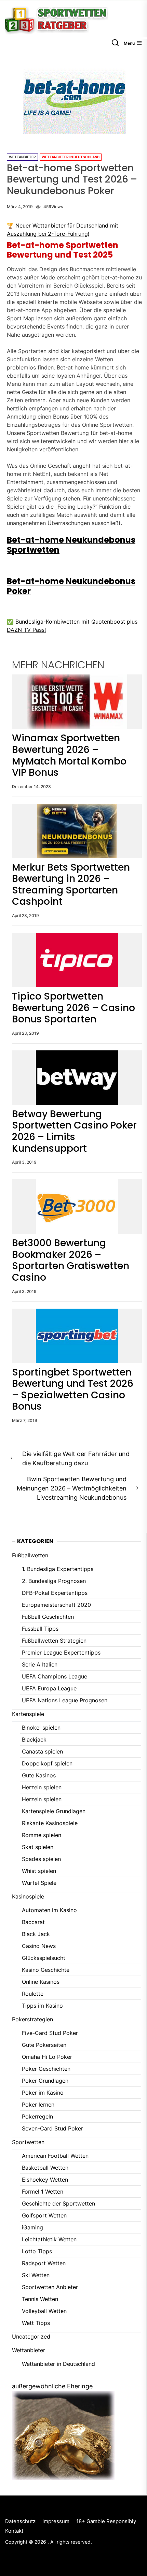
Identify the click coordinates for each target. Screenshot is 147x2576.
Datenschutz (20, 2521)
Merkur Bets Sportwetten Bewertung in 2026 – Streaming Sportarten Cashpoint (71, 885)
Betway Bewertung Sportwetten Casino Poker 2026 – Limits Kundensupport (74, 1131)
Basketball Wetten (45, 2168)
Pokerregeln (37, 2116)
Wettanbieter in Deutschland (71, 157)
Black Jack (36, 1934)
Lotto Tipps (37, 2251)
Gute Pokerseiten (44, 2045)
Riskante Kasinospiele (50, 1823)
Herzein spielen (42, 1787)
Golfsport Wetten (44, 2215)
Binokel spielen (41, 1728)
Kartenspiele (28, 1714)
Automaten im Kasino (49, 1910)
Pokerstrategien (32, 2019)
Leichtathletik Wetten (49, 2239)
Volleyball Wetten (44, 2311)
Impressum (56, 2521)
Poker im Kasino (43, 2093)
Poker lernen (38, 2105)
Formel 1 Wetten (43, 2192)
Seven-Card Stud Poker (52, 2128)
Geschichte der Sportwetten (58, 2203)
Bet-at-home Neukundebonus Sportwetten (71, 545)
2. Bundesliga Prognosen (54, 1581)
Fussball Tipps (40, 1629)
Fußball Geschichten (48, 1617)
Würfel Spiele (39, 1883)
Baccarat (33, 1922)
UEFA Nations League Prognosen (65, 1700)
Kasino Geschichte (46, 1970)
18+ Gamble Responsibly (106, 2521)
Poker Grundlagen (45, 2081)
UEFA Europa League (49, 1688)
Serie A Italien (40, 1664)
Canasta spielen (42, 1751)
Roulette (33, 1994)
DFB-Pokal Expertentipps (55, 1593)
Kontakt (14, 2531)
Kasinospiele (28, 1896)
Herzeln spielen (42, 1799)
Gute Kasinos (39, 1775)
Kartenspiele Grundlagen (54, 1811)
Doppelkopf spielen (47, 1763)
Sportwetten (28, 2142)
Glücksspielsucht (44, 1958)
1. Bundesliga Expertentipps (58, 1569)
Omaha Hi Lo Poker (47, 2057)
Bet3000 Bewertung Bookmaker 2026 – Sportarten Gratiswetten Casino (71, 1260)
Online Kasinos (41, 1982)
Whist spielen (39, 1871)
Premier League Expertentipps (61, 1653)
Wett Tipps (36, 2323)
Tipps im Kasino (42, 2006)
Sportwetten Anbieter (50, 2287)
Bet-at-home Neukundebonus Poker (71, 586)
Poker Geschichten (46, 2069)
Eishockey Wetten (45, 2180)
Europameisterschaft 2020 (56, 1605)
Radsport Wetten (44, 2263)
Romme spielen (42, 1835)
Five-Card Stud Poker (50, 2033)
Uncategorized (31, 2337)
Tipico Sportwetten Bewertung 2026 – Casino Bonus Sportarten (73, 1008)
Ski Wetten (36, 2275)
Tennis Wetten (40, 2299)
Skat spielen (38, 1847)
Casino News (39, 1946)
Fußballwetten (30, 1555)
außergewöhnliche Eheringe (52, 2386)
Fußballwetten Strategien (54, 1641)
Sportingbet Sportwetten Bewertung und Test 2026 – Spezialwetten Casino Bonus (73, 1389)
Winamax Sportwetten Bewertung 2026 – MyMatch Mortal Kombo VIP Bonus (69, 755)
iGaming (32, 2227)
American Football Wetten (55, 2156)
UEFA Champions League (55, 1676)
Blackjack (34, 1740)
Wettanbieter (22, 157)
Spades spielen (41, 1859)
